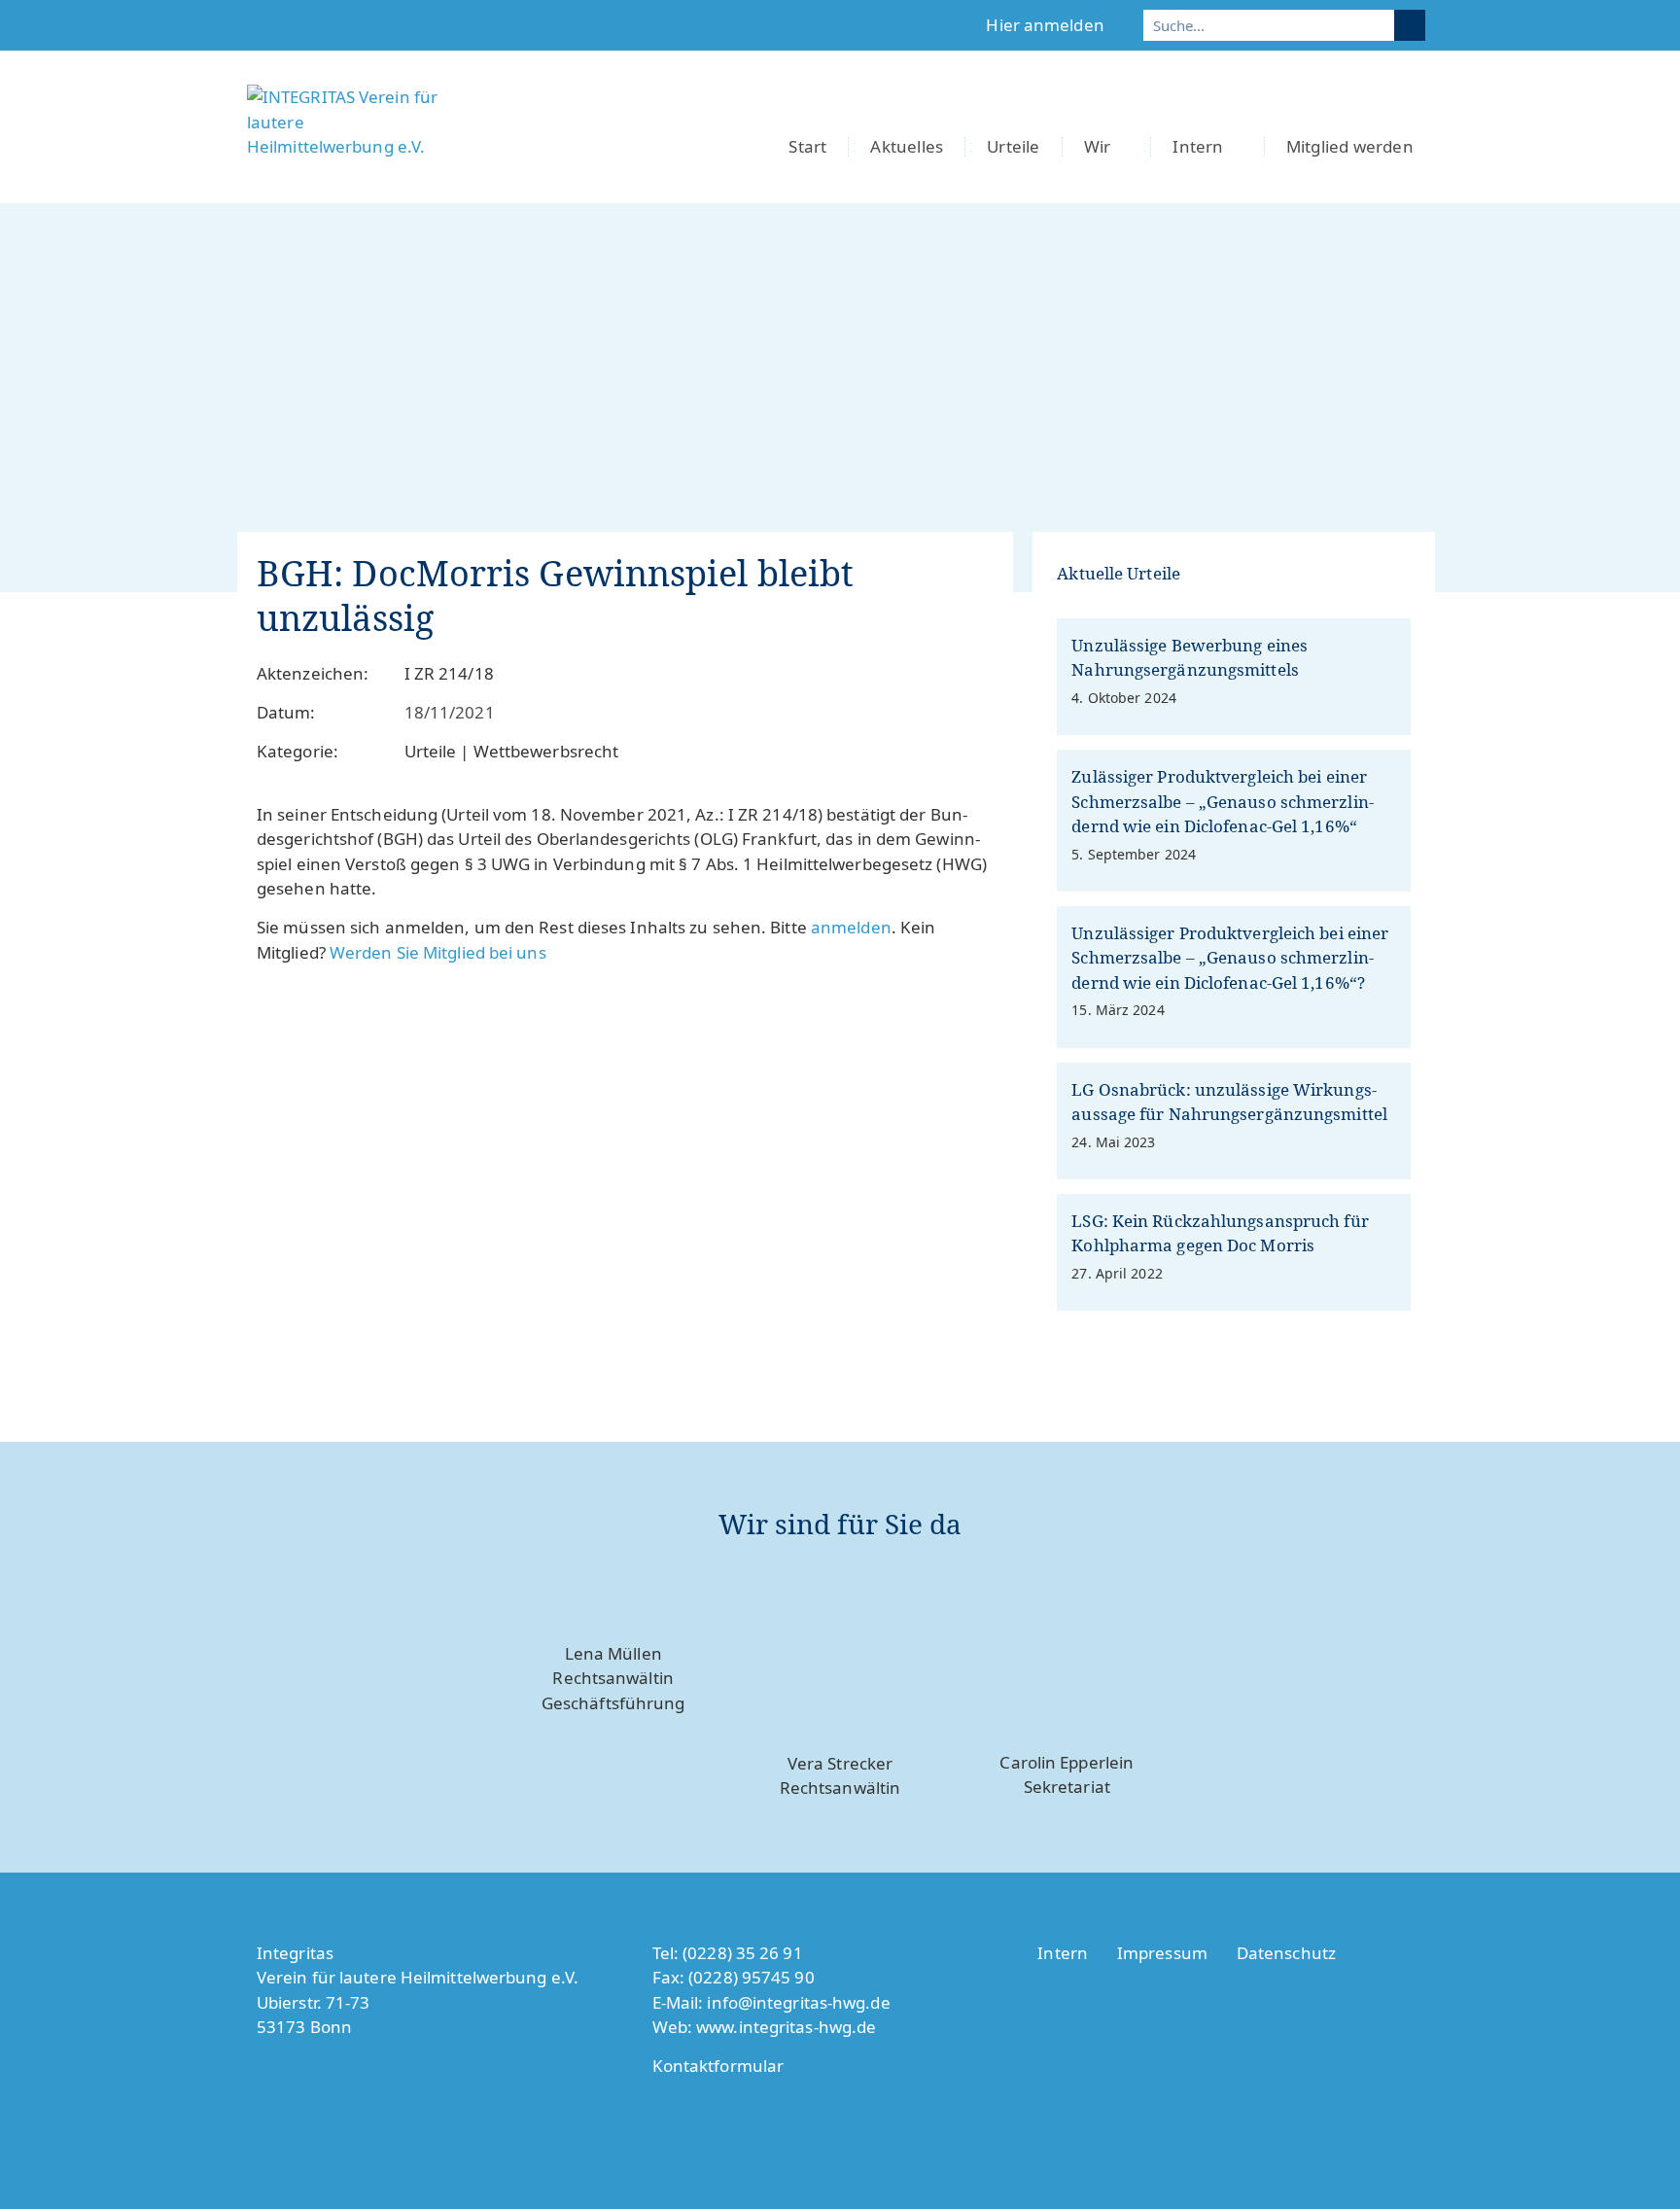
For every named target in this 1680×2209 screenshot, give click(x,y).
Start (807, 146)
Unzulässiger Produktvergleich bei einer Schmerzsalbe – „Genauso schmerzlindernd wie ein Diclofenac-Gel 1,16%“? (1230, 958)
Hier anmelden (1045, 25)
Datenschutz (1286, 1953)
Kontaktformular (718, 2066)
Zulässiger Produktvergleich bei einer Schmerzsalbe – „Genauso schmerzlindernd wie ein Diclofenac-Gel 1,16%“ (1222, 801)
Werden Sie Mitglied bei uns (438, 952)
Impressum (1162, 1953)
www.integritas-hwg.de (786, 2027)
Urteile (1013, 146)
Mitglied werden (1350, 146)
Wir (1098, 146)
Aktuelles (907, 146)
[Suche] (1410, 25)
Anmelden (851, 927)
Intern (1198, 146)
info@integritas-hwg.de (798, 2002)
